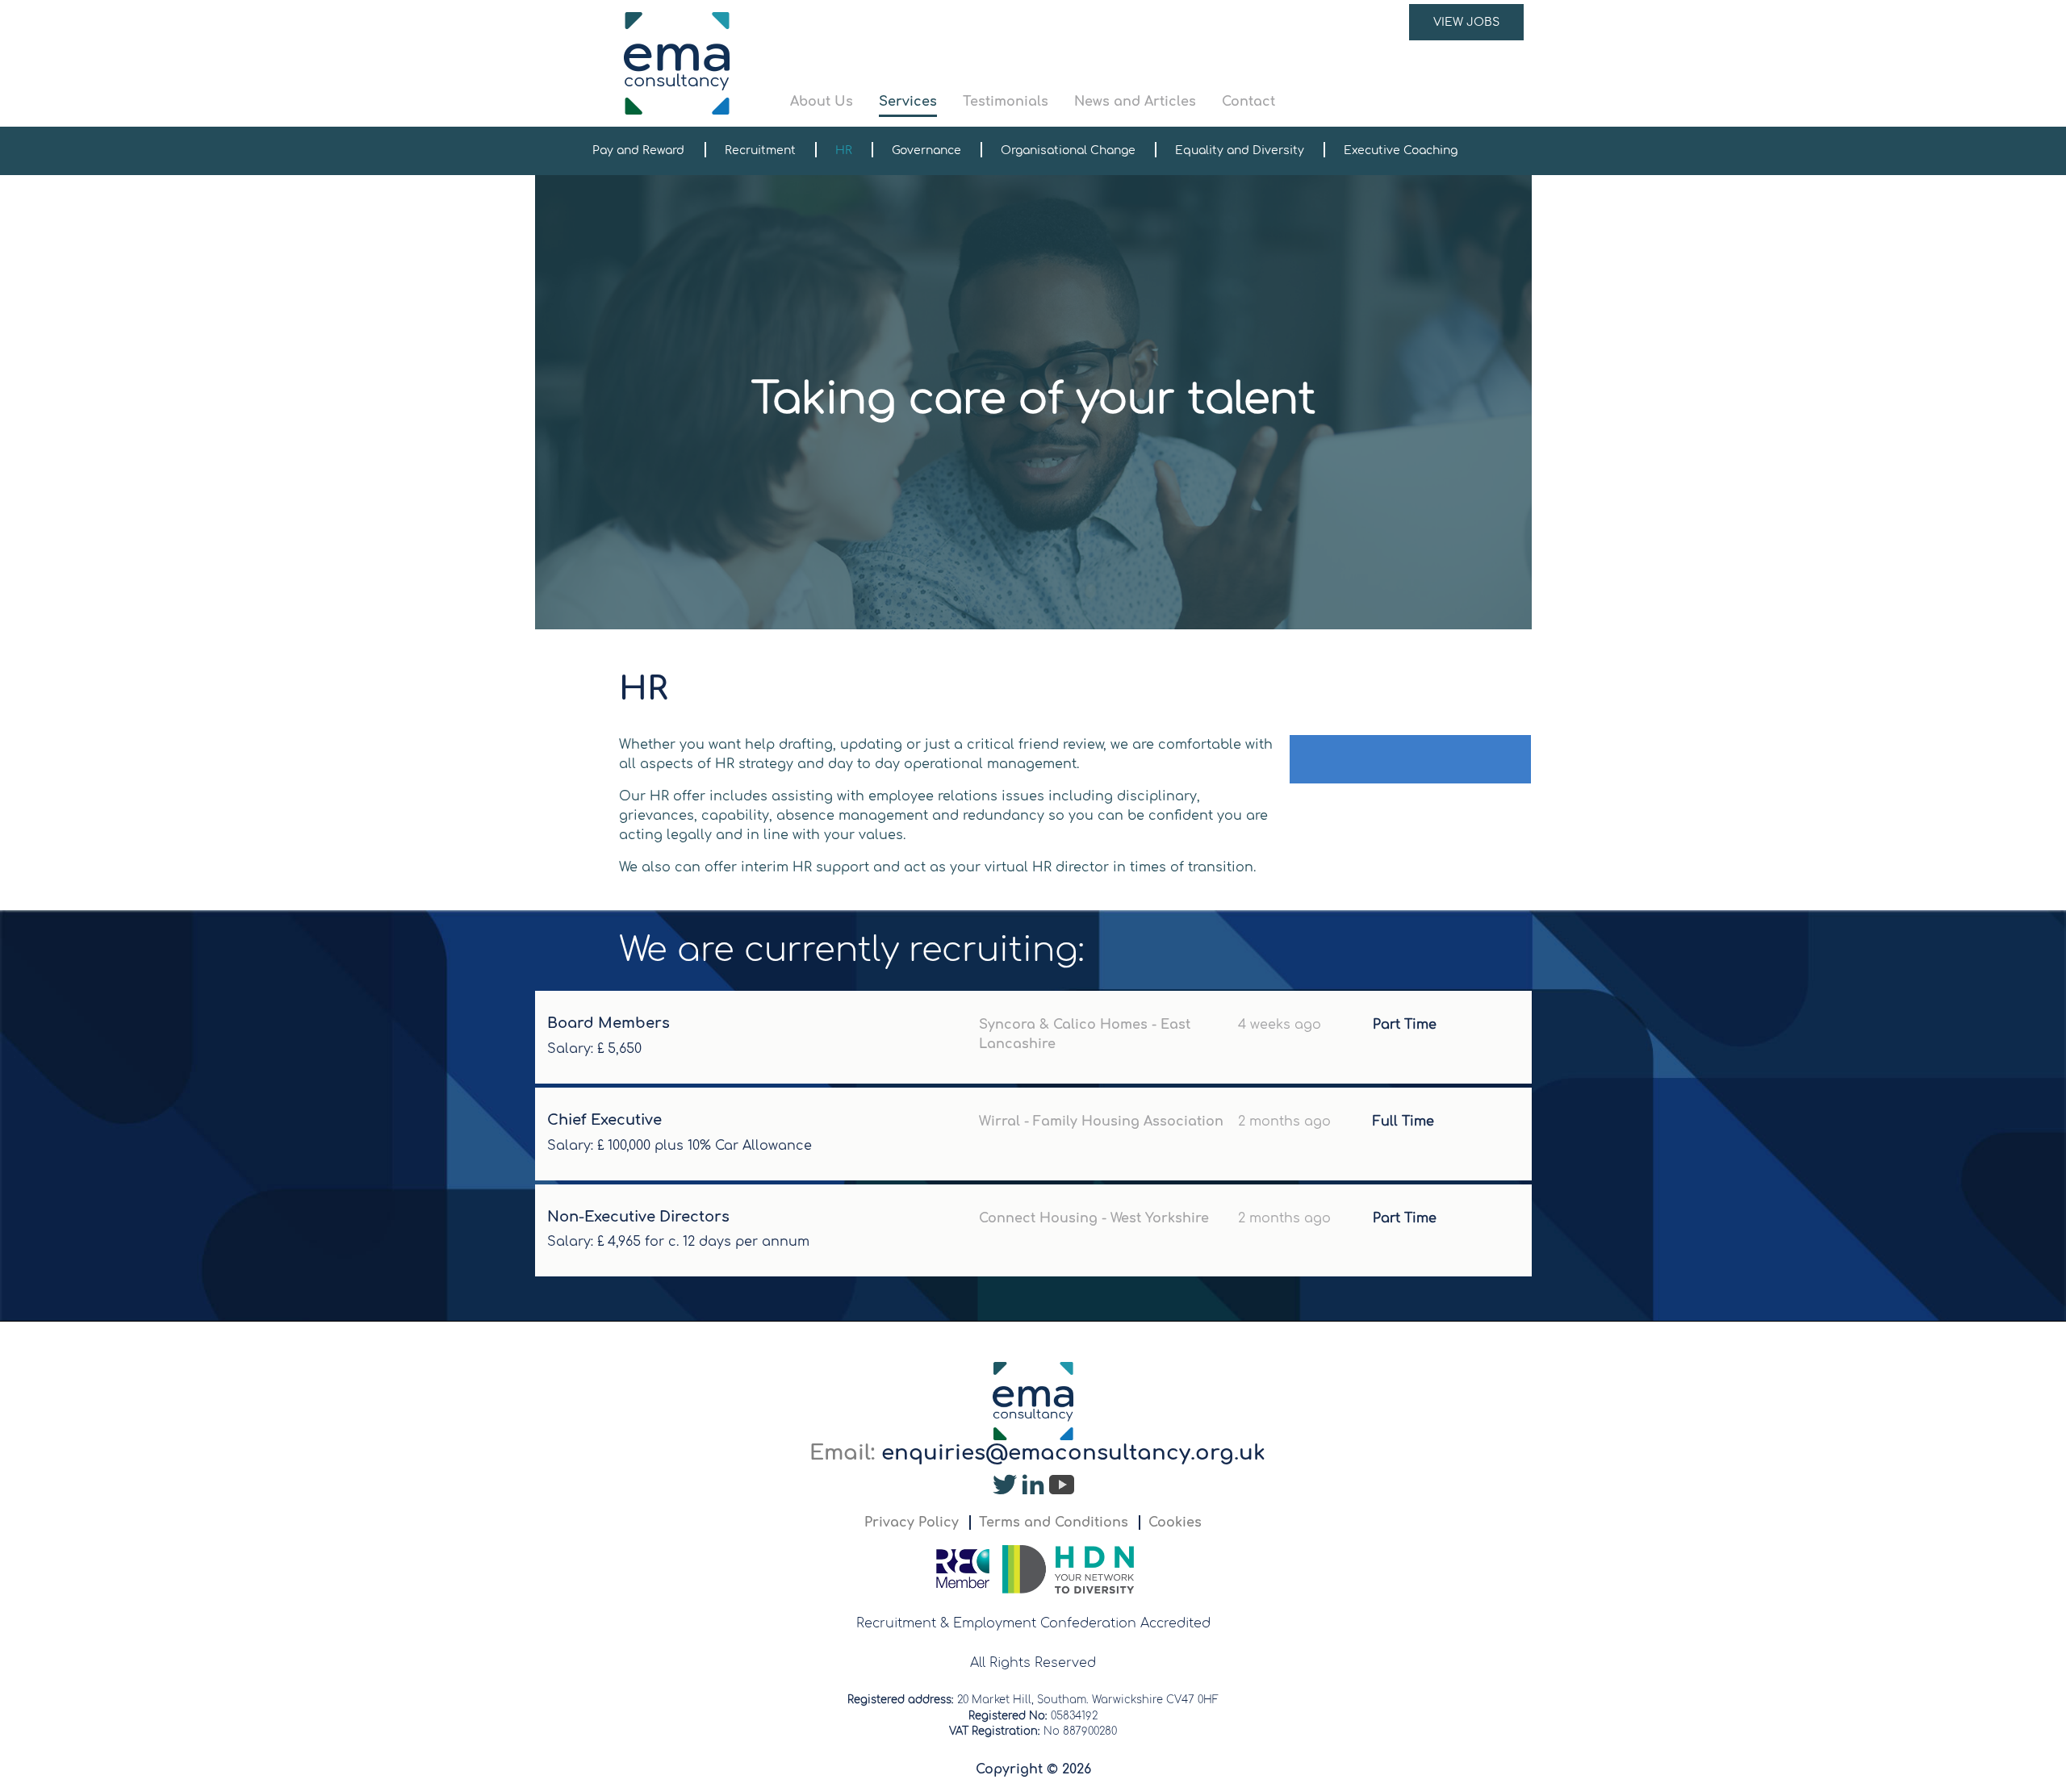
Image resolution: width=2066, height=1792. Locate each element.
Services (908, 102)
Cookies (1175, 1523)
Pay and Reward (638, 150)
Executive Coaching (1401, 150)
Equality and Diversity (1240, 150)
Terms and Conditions (1054, 1523)
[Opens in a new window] (1005, 1489)
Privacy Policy (912, 1523)
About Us (822, 102)
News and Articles (1135, 102)
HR (844, 150)
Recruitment (760, 150)
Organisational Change (1068, 150)
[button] (1157, 63)
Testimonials (1006, 102)
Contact (1248, 102)
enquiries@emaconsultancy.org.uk (1073, 1453)
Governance (926, 150)
